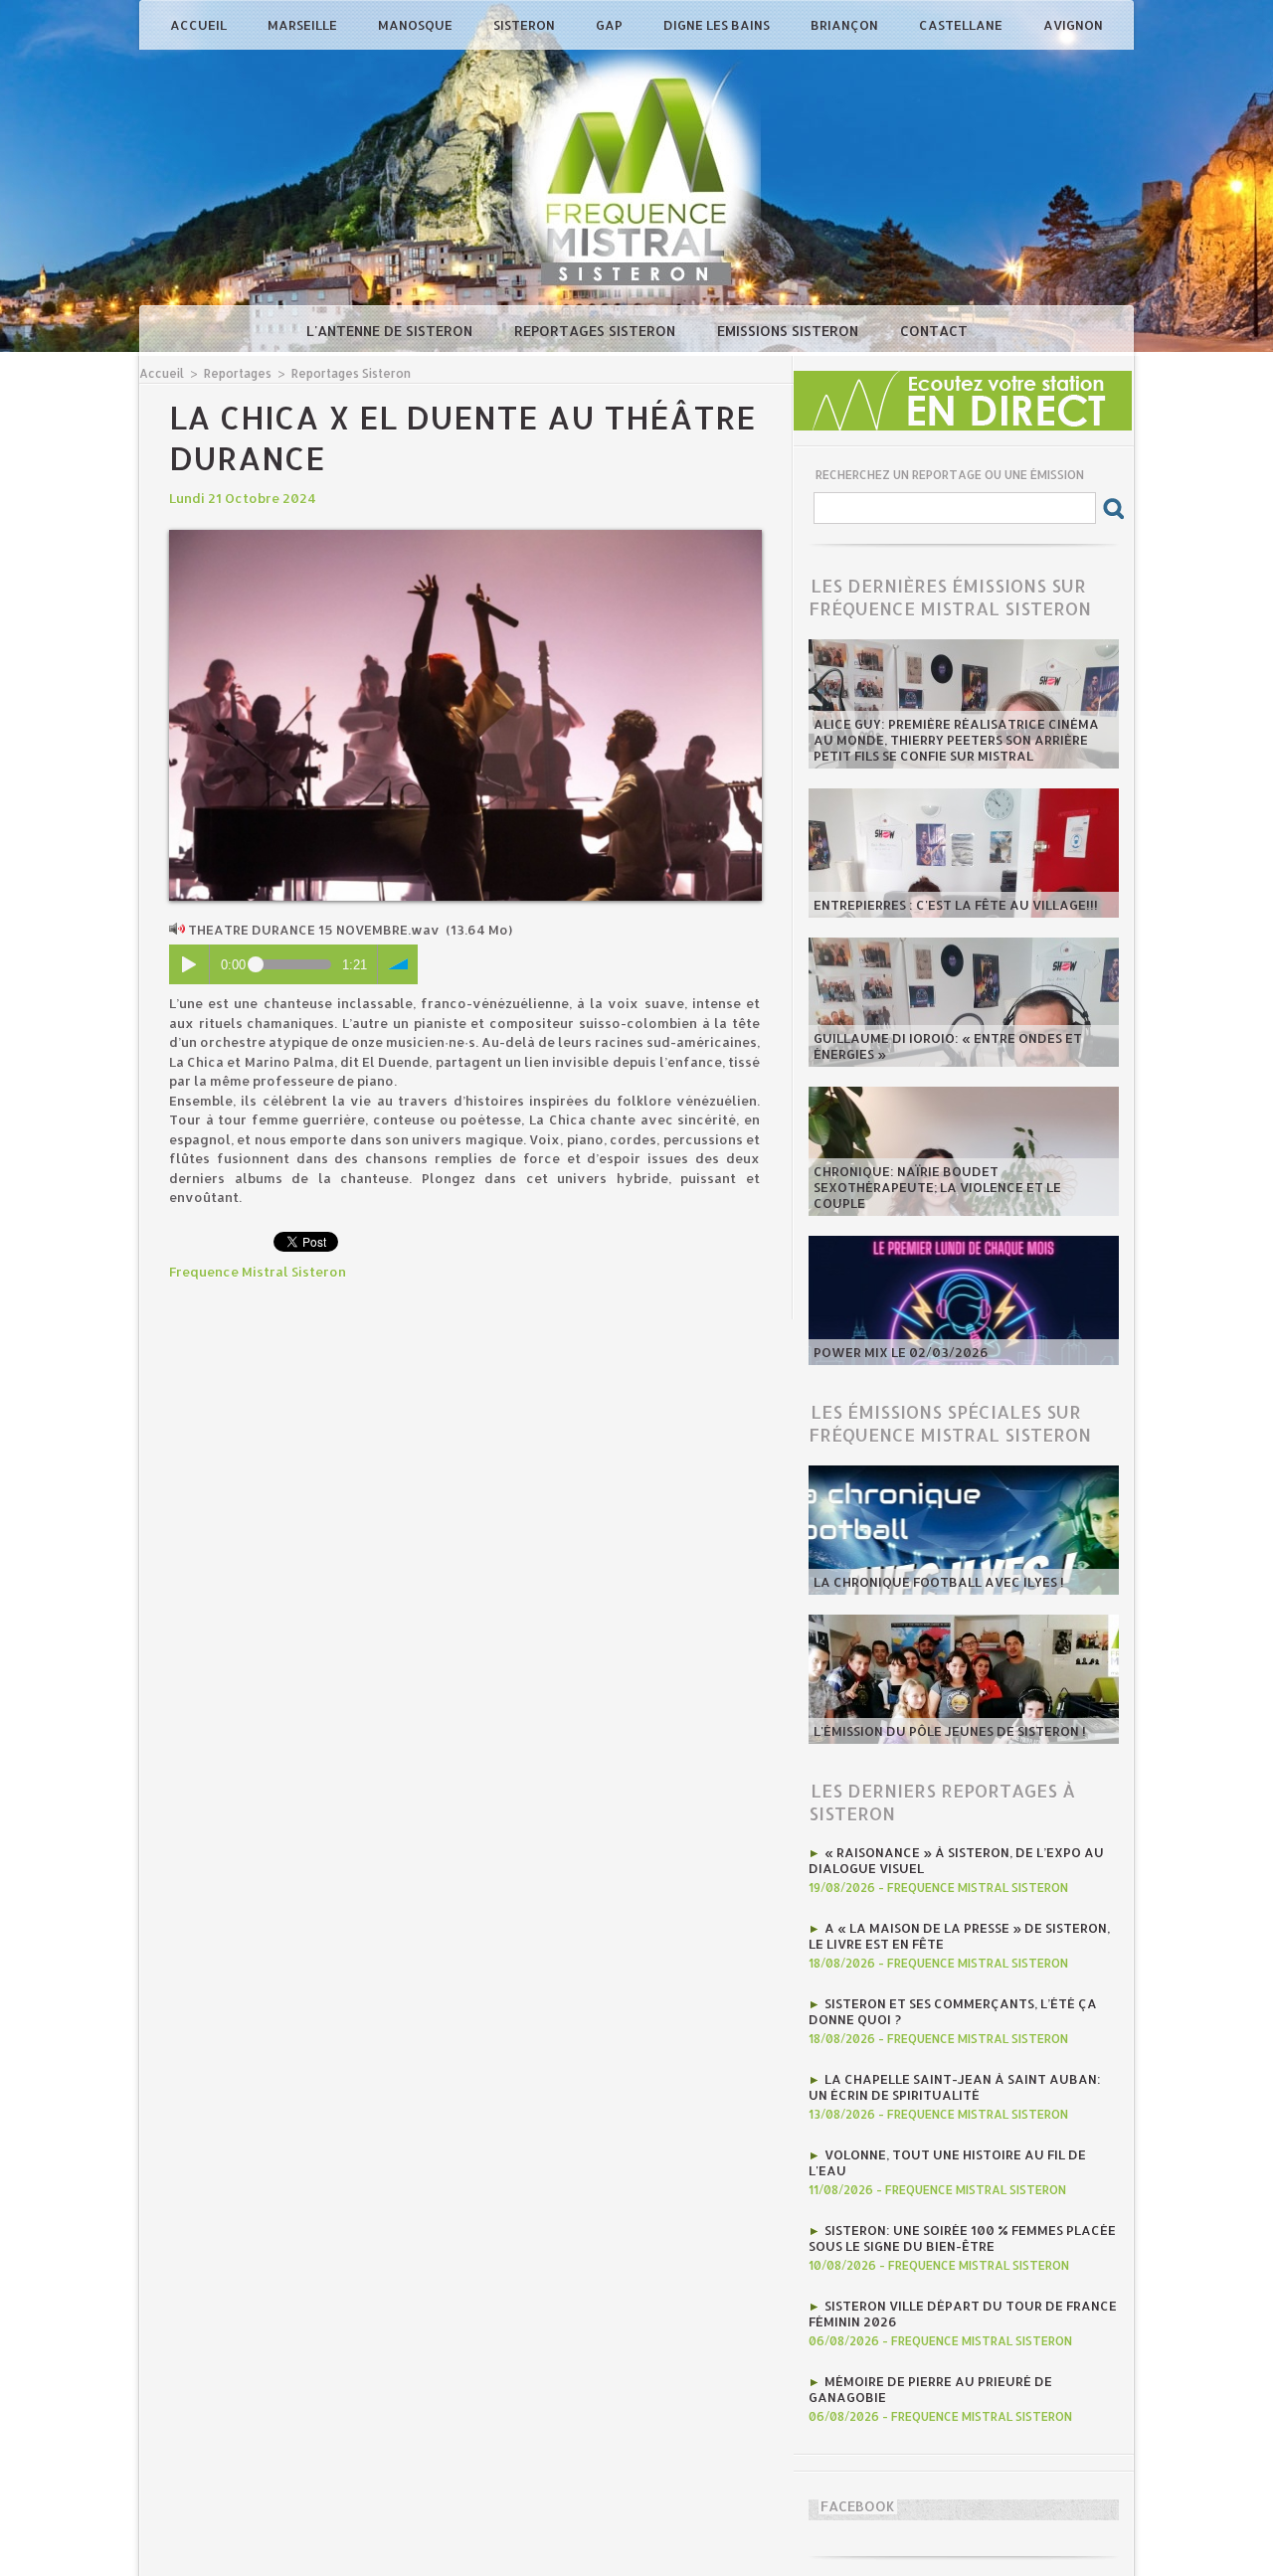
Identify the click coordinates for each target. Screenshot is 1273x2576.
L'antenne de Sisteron (391, 331)
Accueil (200, 25)
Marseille (304, 25)
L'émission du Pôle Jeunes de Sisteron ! (950, 1731)
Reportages (238, 373)
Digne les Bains (718, 25)
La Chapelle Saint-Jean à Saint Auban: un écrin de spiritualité (955, 2087)
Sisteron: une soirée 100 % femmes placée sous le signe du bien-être (962, 2238)
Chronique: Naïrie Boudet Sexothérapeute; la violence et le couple (937, 1187)
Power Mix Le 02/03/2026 (901, 1352)
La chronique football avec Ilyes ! (939, 1582)
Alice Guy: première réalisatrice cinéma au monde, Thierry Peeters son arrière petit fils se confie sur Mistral (956, 740)
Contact (934, 331)
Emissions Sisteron (790, 331)
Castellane (962, 25)
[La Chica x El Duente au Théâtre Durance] (465, 536)
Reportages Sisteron (597, 331)
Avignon (1073, 25)
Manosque (417, 25)
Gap (611, 25)
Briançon (846, 25)
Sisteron (526, 25)
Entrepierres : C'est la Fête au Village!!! (956, 905)
